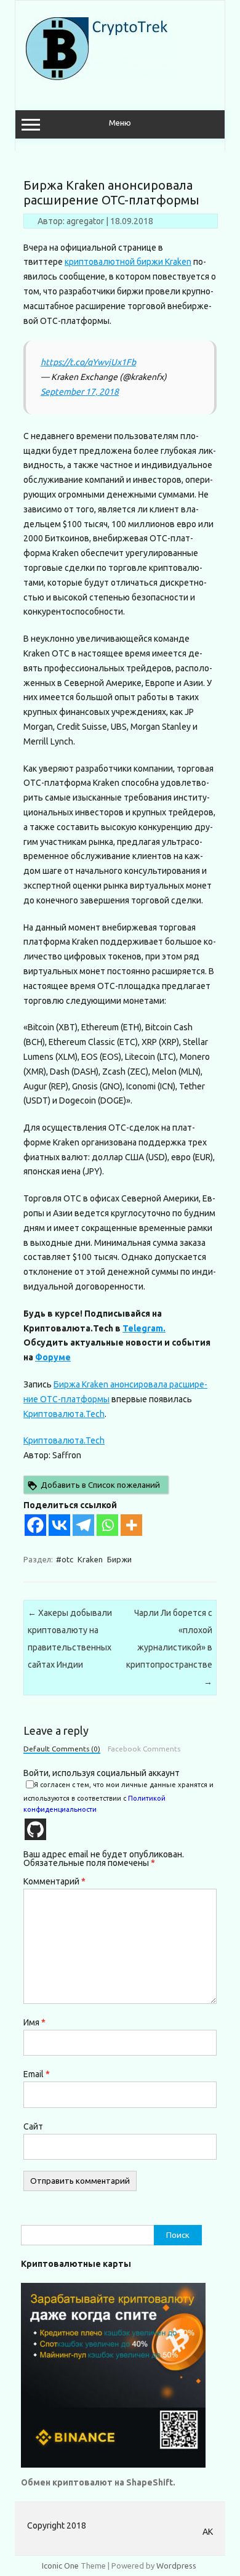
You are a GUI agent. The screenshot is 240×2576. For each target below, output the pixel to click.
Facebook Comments (144, 1749)
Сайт (33, 2126)
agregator (85, 221)
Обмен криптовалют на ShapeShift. (98, 2482)
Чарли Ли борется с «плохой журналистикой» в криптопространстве (169, 1647)
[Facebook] (35, 1525)
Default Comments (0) (62, 1749)
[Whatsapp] (107, 1525)
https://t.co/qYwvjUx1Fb (88, 362)
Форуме (53, 1357)
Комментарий (54, 1881)
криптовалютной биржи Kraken (128, 262)
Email (37, 2074)
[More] (131, 1525)
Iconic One (60, 2566)
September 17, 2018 (80, 392)
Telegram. (144, 1328)
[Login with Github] (35, 1829)
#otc (65, 1559)
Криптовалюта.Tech (64, 1414)
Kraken (90, 1559)
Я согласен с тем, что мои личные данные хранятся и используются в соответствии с (118, 1797)
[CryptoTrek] (100, 77)
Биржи (119, 1559)
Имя (34, 2022)
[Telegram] (83, 1525)
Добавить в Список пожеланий (100, 1485)
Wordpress (176, 2566)
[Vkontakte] (59, 1525)
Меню (120, 123)
